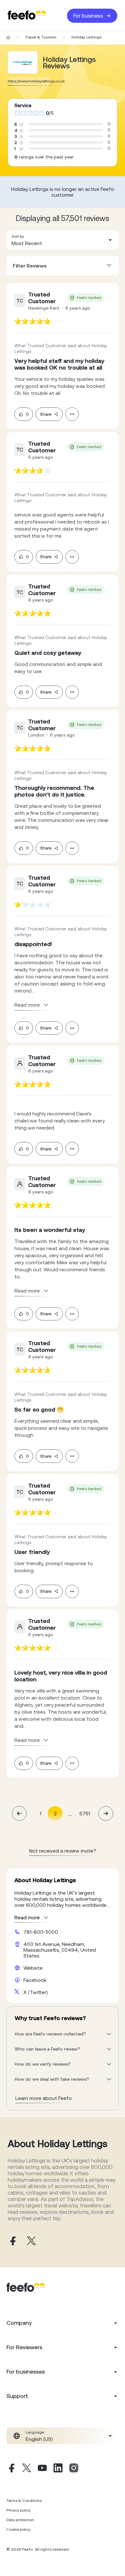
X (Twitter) (36, 1992)
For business (88, 16)
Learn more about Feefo (44, 2098)
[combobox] (63, 240)
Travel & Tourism (41, 37)
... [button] (70, 1813)
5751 (85, 1813)
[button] (63, 240)
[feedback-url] (33, 321)
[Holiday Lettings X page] (31, 2241)
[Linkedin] (58, 2469)
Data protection (20, 2520)
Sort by (18, 236)
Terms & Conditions (24, 2501)
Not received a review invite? (63, 1851)
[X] (27, 2469)
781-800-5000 (41, 1932)
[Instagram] (74, 2469)
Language (35, 2432)
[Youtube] (42, 2469)
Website (33, 1968)
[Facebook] (11, 2469)
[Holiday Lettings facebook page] (12, 2241)
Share (46, 414)
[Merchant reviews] (23, 62)
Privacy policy (19, 2510)
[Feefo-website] (27, 16)
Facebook (35, 1980)
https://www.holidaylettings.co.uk (36, 81)
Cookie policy (18, 2529)
